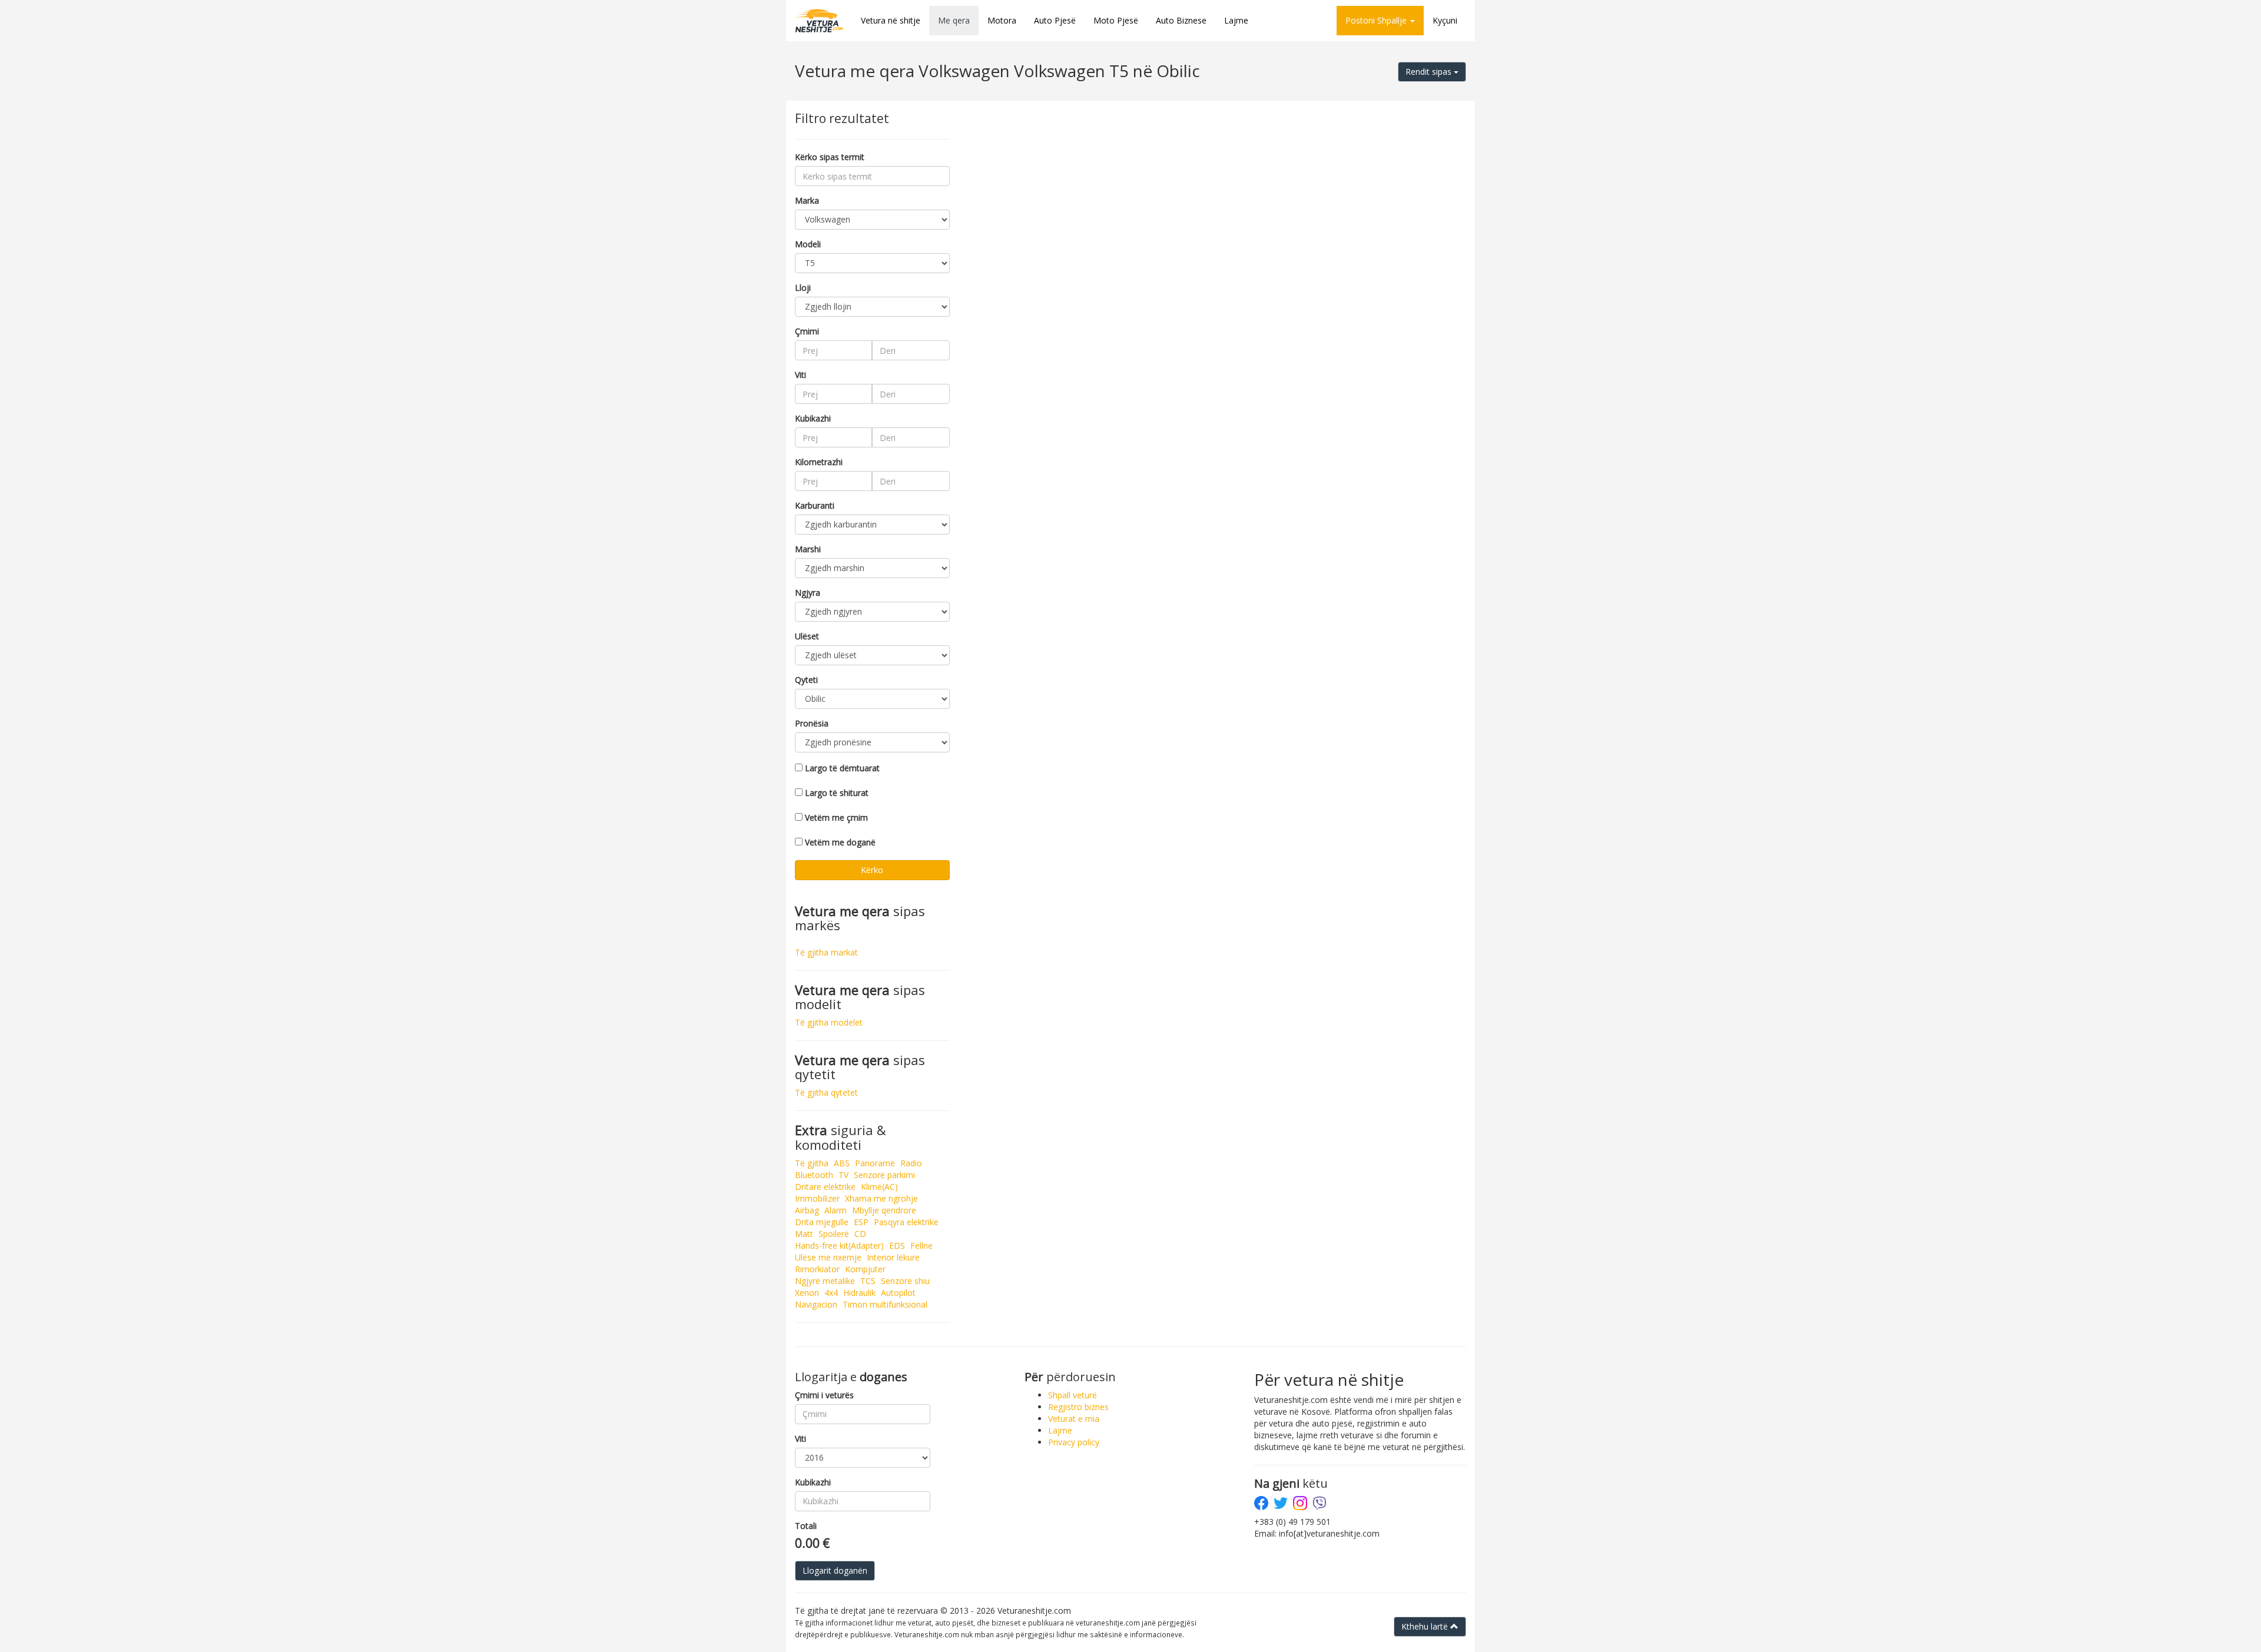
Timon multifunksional (885, 1304)
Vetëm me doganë (840, 842)
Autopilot (898, 1293)
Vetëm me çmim (836, 817)
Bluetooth (814, 1175)
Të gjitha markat (826, 952)
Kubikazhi (813, 418)
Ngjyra (808, 593)
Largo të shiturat (837, 793)
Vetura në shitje (891, 20)
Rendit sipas (1430, 72)
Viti (800, 375)
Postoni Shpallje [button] (1377, 20)
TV (843, 1175)
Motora (1002, 20)
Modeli (808, 244)
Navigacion (816, 1304)
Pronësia (812, 723)
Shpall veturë (1073, 1395)
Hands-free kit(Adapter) (839, 1245)
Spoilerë (834, 1234)
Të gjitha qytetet (826, 1092)
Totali (806, 1526)
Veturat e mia (1074, 1419)
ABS (842, 1163)
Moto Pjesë (1116, 20)
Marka (807, 200)
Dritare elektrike (825, 1187)
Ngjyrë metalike (825, 1281)
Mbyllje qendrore (884, 1210)
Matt (804, 1234)
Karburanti (815, 505)
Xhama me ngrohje (881, 1198)
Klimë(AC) (879, 1187)
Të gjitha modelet (829, 1022)
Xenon (807, 1293)
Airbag (807, 1210)
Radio (911, 1163)
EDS (897, 1245)
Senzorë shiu (905, 1281)
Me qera (954, 20)
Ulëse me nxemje (828, 1257)
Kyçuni (1445, 20)
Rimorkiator (817, 1269)
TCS (868, 1281)
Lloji (803, 288)
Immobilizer (817, 1198)
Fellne (921, 1245)
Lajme (1236, 20)
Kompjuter (865, 1269)
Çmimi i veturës (824, 1395)
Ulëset (807, 636)
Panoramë (875, 1163)
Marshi (808, 549)
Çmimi (807, 331)
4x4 (831, 1293)
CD (860, 1234)
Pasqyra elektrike (906, 1222)
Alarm (836, 1210)
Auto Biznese (1181, 20)
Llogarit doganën (835, 1570)
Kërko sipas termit (830, 157)
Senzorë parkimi (884, 1175)
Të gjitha (812, 1163)
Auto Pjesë (1055, 20)
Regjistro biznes (1078, 1407)
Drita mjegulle (822, 1222)
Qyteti (806, 680)
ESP (861, 1222)
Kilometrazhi (819, 462)
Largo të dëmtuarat (842, 768)
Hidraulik (859, 1293)
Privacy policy (1074, 1442)
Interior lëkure (893, 1257)
